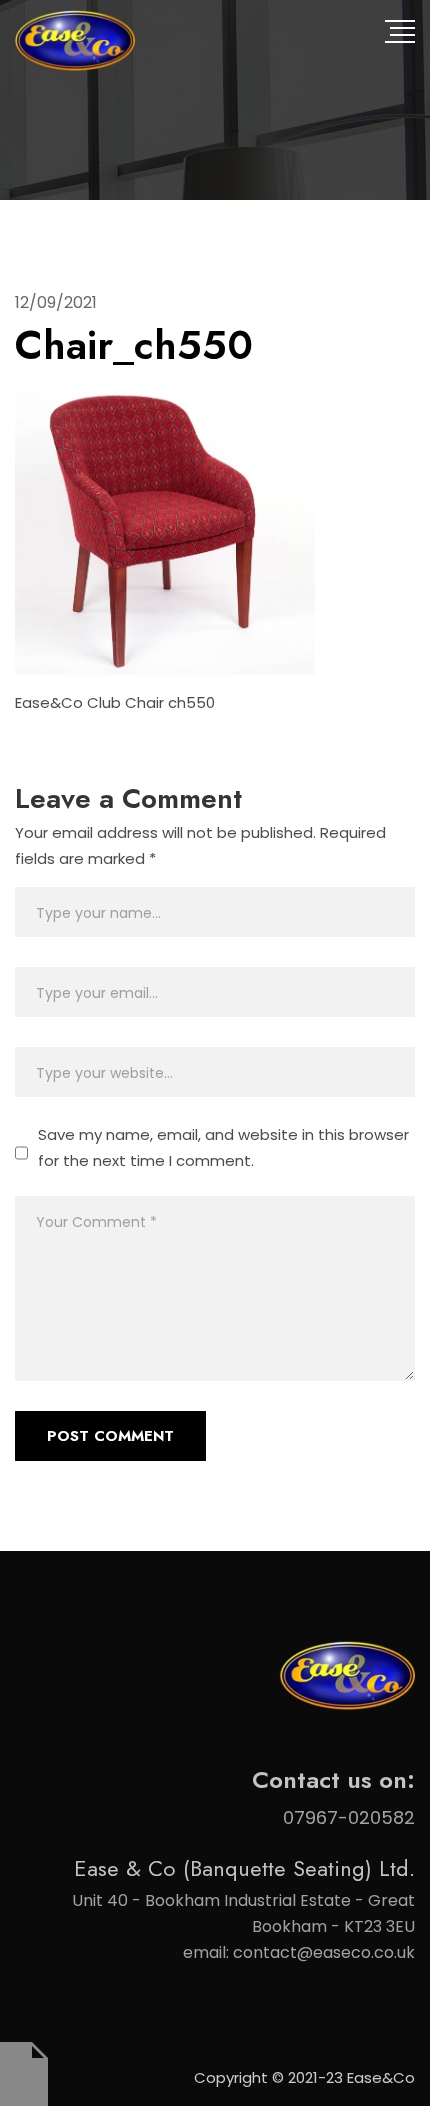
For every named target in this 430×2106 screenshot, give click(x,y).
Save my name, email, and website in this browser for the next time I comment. (223, 1147)
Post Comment (110, 1436)
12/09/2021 (56, 302)
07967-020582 (349, 1817)
